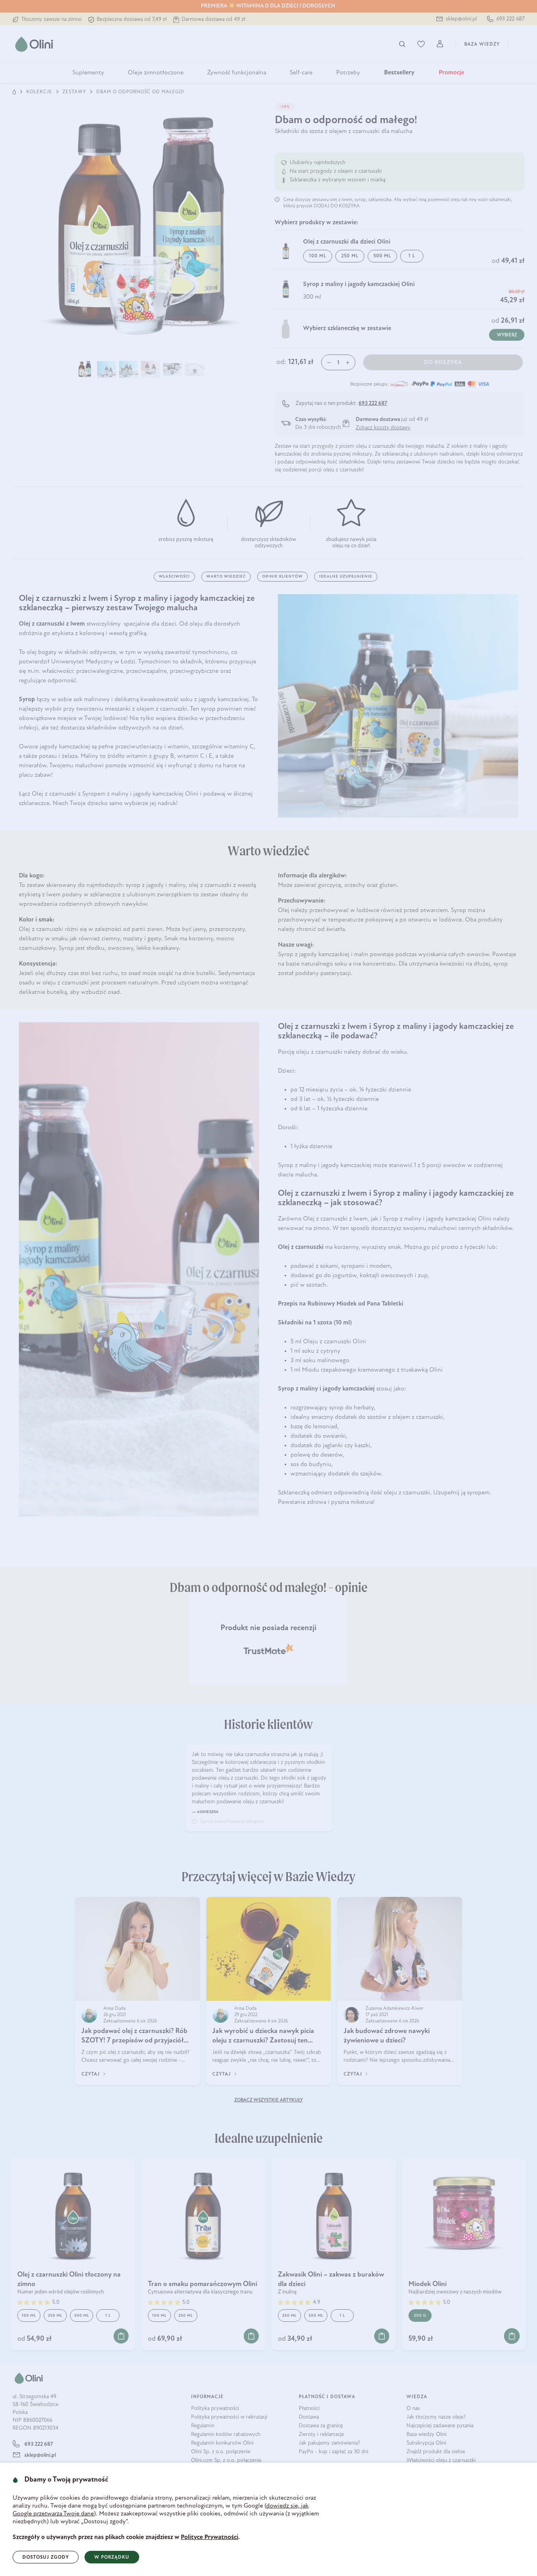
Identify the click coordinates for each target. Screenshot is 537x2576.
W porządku (112, 2558)
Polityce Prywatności (210, 2537)
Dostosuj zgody (46, 2558)
